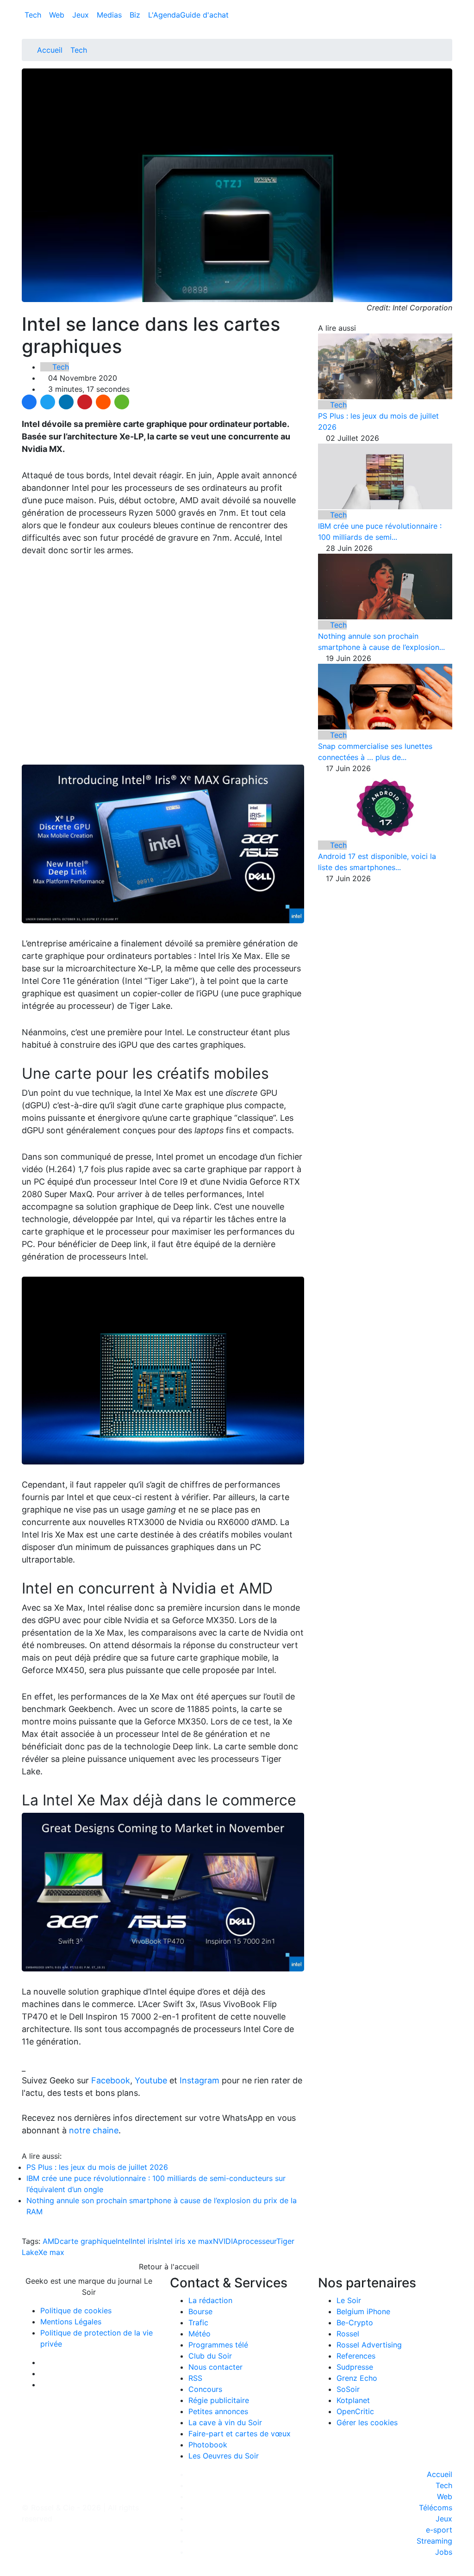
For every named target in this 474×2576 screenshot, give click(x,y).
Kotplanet (353, 2400)
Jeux (82, 15)
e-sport (439, 2530)
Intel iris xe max (185, 2241)
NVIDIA (225, 2241)
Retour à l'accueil (168, 2267)
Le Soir (349, 2300)
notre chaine (94, 2130)
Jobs (444, 2552)
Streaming (434, 2541)
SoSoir (348, 2389)
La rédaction (210, 2300)
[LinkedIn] (66, 402)
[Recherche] (449, 17)
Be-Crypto (355, 2323)
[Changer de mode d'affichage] (447, 6)
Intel (123, 2241)
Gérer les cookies (367, 2422)
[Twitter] (48, 402)
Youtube (151, 2080)
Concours (205, 2389)
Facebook (111, 2080)
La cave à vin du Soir (225, 2422)
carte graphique (88, 2241)
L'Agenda (164, 15)
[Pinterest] (85, 402)
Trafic (198, 2323)
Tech (34, 15)
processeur (257, 2241)
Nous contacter (215, 2367)
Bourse (200, 2311)
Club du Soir (210, 2356)
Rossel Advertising (369, 2345)
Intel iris (144, 2241)
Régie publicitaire (219, 2400)
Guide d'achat (204, 15)
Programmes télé (218, 2345)
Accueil (50, 50)
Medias (110, 15)
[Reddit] (103, 402)
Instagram (200, 2080)
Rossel (348, 2334)
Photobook (208, 2445)
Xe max (51, 2252)
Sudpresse (355, 2367)
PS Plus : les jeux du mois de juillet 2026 (97, 2167)
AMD (51, 2241)
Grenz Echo (357, 2378)
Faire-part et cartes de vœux (240, 2434)
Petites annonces (218, 2411)
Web (58, 15)
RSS (195, 2378)
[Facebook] (29, 402)
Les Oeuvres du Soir (224, 2456)
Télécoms (436, 2508)
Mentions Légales (71, 2322)
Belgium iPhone (363, 2311)
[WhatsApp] (122, 402)
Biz (136, 15)
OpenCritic (355, 2411)
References (356, 2356)
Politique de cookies (76, 2310)
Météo (200, 2334)
